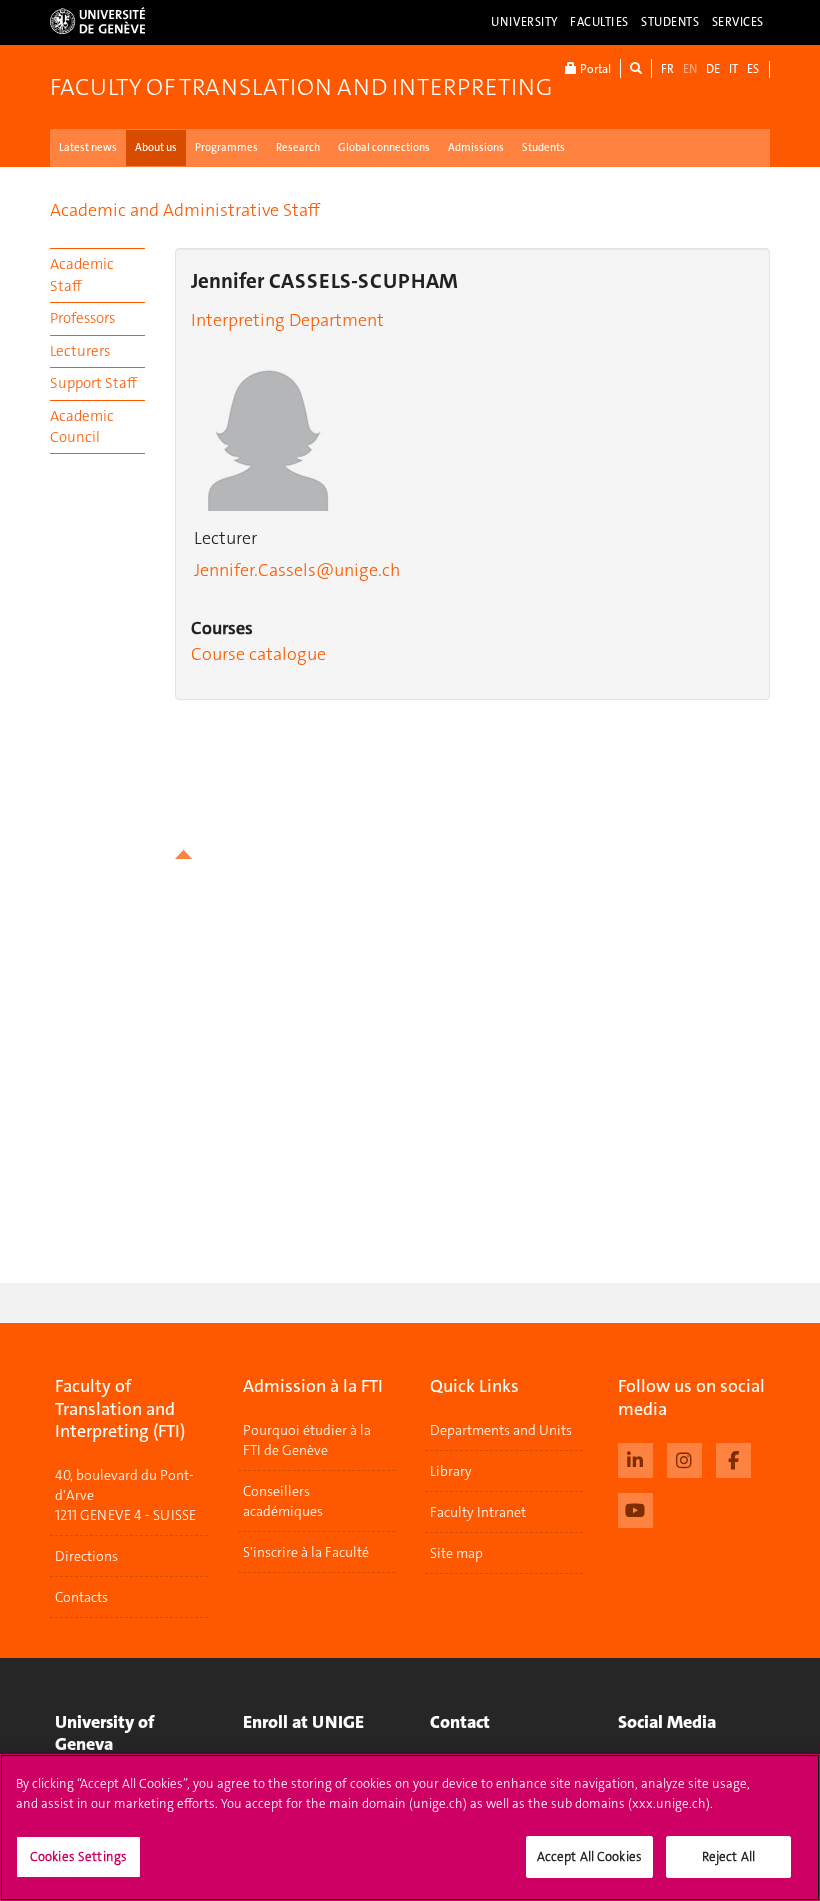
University (524, 22)
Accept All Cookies (589, 1856)
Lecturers (80, 351)
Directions (86, 1556)
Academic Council (82, 426)
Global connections (384, 147)
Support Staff (93, 383)
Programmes (226, 147)
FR (667, 69)
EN (690, 69)
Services (738, 22)
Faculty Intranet (478, 1512)
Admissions (476, 147)
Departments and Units (501, 1430)
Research (298, 147)
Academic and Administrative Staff (185, 210)
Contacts (81, 1597)
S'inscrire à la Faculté (306, 1552)
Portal (594, 69)
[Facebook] (733, 1458)
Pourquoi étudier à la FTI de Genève (307, 1440)
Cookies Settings (78, 1856)
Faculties (599, 22)
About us (156, 147)
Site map (456, 1553)
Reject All (728, 1856)
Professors (82, 318)
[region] (410, 1827)
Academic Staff (82, 274)
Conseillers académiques (283, 1501)
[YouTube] (635, 1508)
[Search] (636, 68)
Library (451, 1471)
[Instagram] (684, 1458)
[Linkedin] (635, 1458)
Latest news (88, 147)
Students (670, 22)
